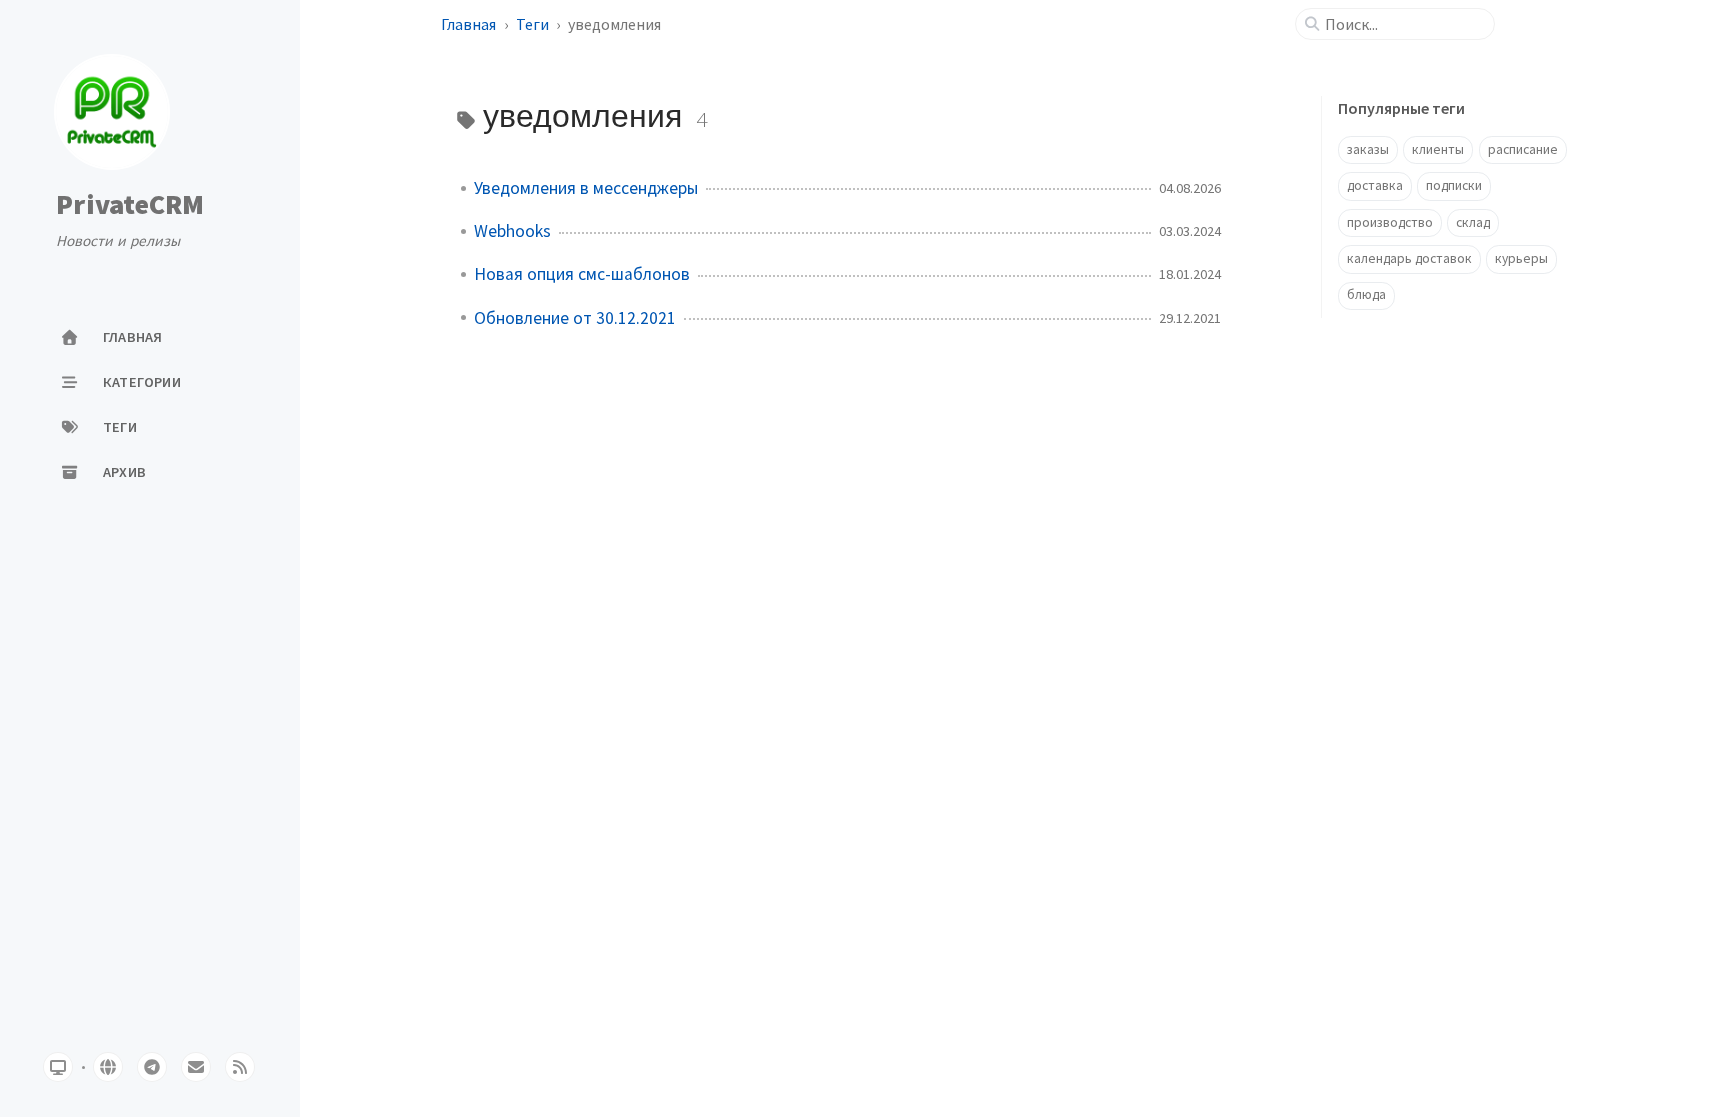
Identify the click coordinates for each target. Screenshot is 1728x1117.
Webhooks (512, 231)
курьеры (1521, 258)
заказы (1368, 149)
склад (1473, 222)
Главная (468, 24)
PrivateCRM (130, 205)
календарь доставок (1409, 258)
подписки (1454, 185)
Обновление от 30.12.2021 (575, 318)
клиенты (1438, 149)
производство (1390, 222)
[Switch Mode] (58, 1067)
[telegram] (152, 1067)
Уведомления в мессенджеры (586, 188)
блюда (1366, 294)
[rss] (240, 1067)
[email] (196, 1067)
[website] (108, 1067)
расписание (1523, 149)
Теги (532, 24)
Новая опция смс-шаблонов (582, 274)
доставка (1375, 185)
